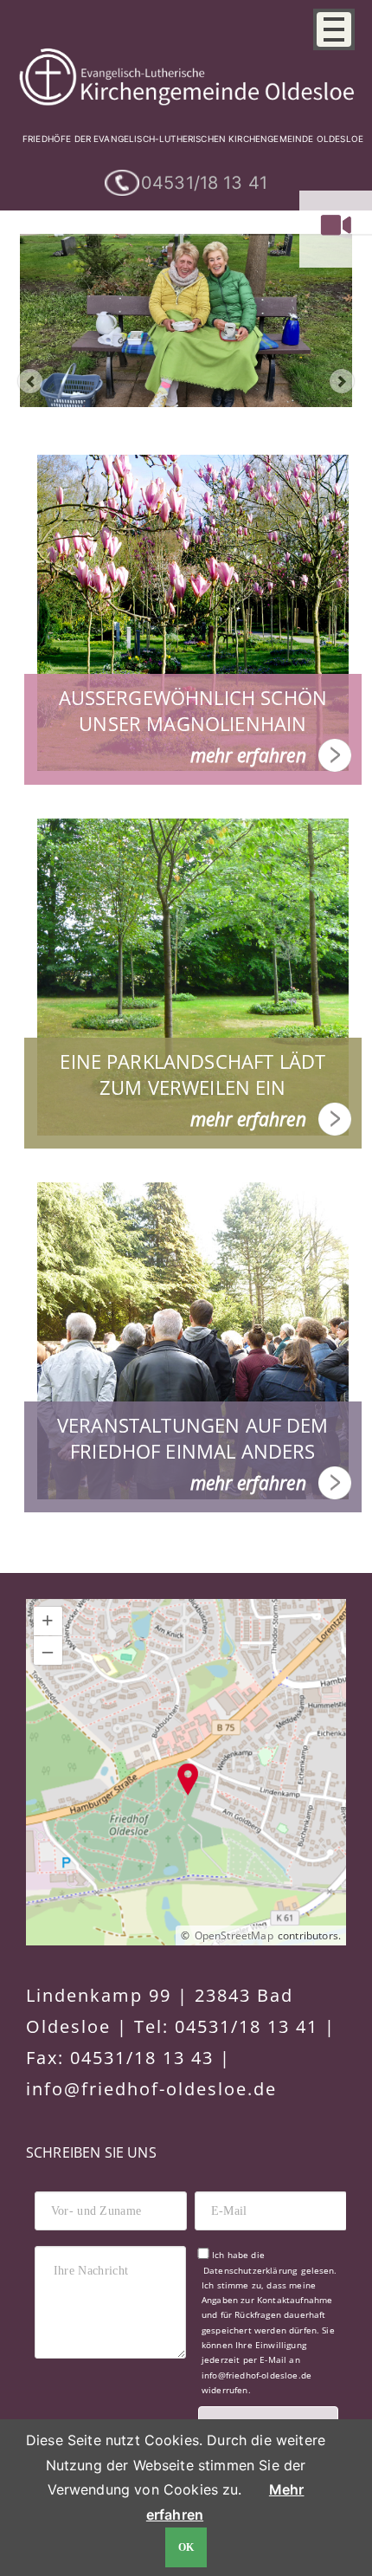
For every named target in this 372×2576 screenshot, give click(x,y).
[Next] (342, 381)
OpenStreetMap (234, 1935)
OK (186, 2547)
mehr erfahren (248, 755)
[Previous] (30, 381)
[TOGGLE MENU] (334, 29)
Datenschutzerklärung (250, 2271)
